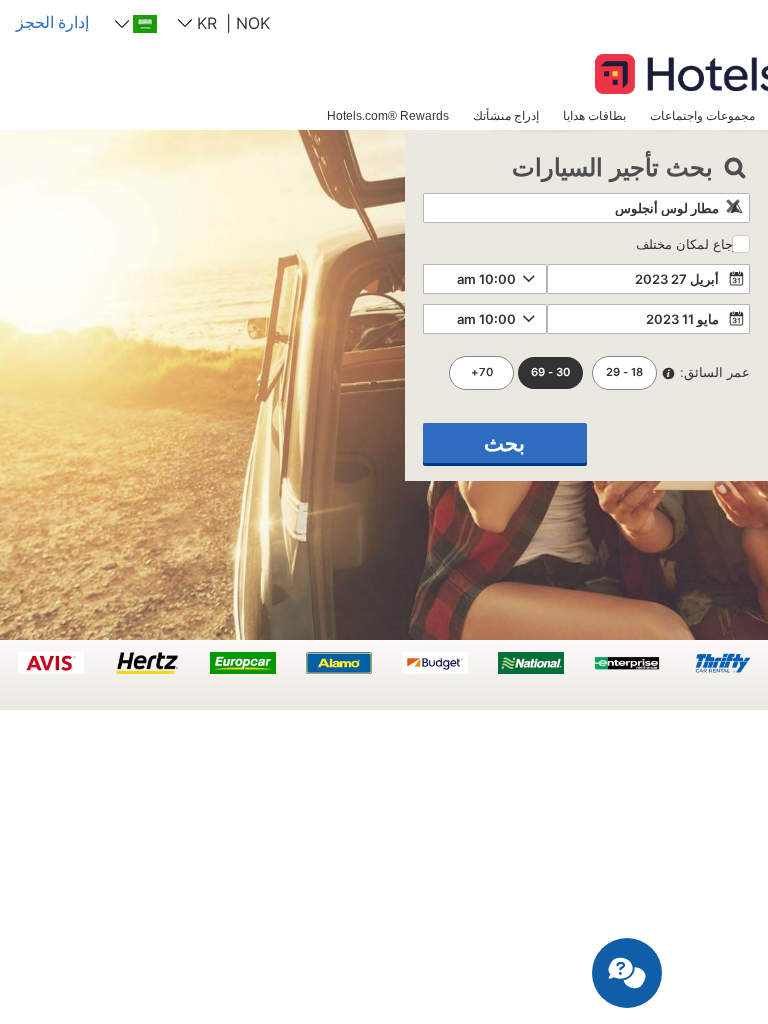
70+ (482, 372)
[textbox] (586, 208)
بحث (504, 443)
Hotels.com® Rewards (388, 115)
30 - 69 (550, 372)
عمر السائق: (715, 372)
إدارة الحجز (52, 22)
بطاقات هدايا (594, 115)
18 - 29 (624, 372)
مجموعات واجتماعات (702, 115)
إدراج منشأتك (506, 115)
